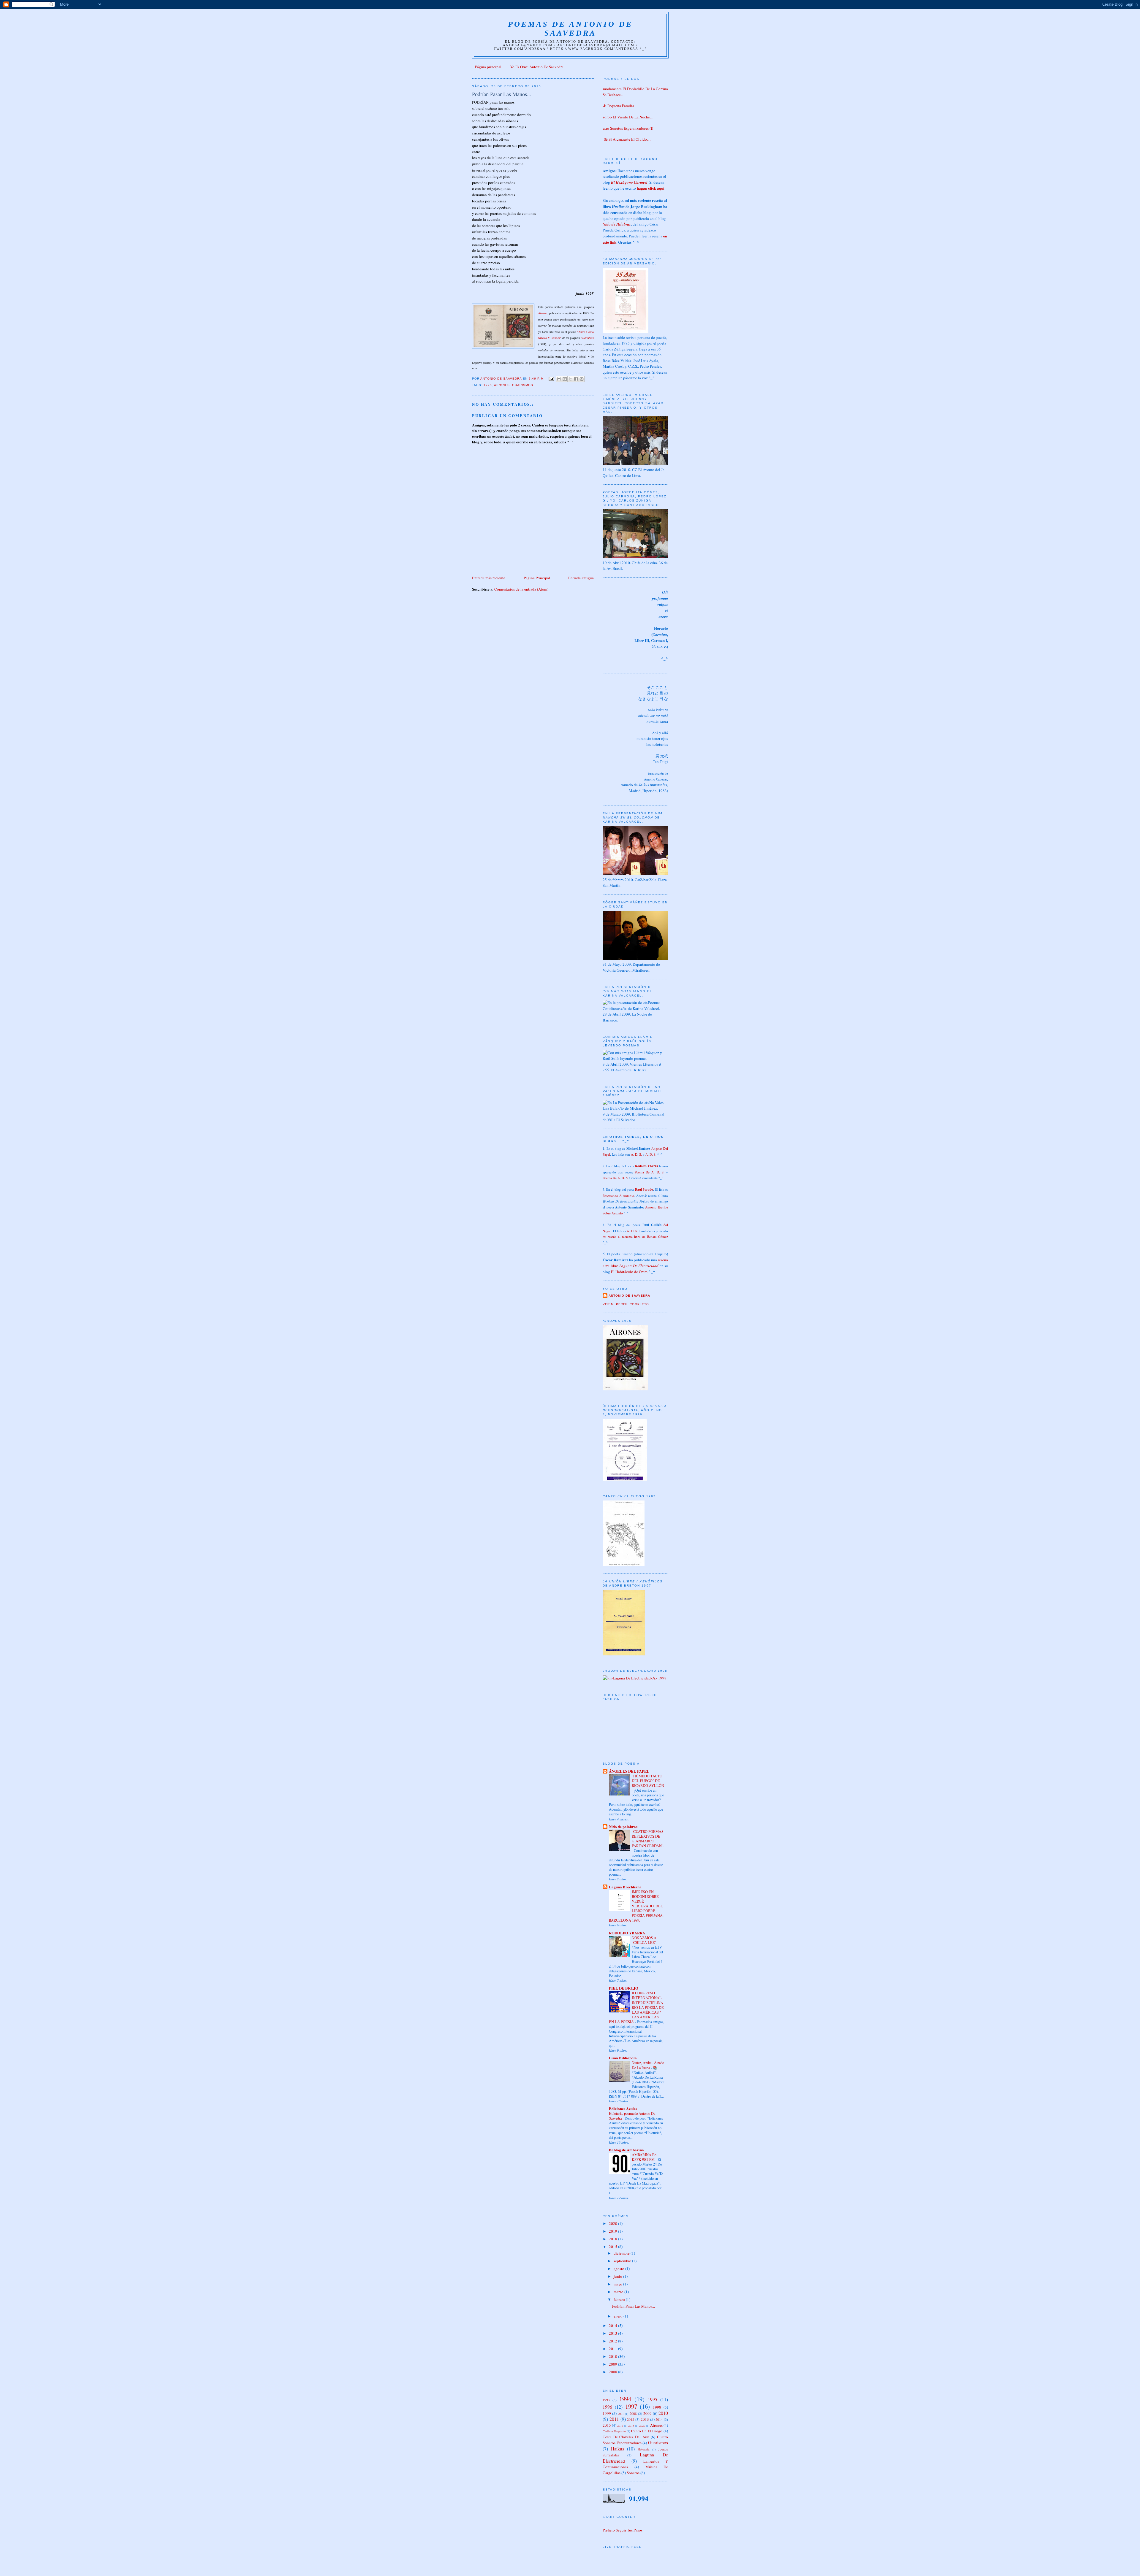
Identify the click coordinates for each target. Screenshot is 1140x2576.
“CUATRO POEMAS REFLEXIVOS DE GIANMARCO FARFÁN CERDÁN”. (648, 1839)
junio (618, 2276)
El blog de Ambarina (626, 2150)
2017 (620, 2426)
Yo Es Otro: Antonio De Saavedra (537, 67)
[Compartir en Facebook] (576, 379)
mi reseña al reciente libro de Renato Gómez (635, 1237)
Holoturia (644, 2449)
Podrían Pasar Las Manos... (634, 2306)
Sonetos (633, 2473)
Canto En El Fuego (647, 2431)
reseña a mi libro (635, 1263)
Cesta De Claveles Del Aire (626, 2437)
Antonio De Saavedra (629, 1296)
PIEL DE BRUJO (624, 1988)
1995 (488, 385)
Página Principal (537, 578)
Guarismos (587, 338)
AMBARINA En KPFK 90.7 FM (644, 2157)
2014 (613, 2326)
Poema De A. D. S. (650, 1172)
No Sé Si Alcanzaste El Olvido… (624, 139)
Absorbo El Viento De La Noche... (625, 117)
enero (619, 2316)
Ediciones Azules (623, 2108)
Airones (543, 313)
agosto (619, 2269)
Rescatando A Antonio (618, 1196)
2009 (613, 2364)
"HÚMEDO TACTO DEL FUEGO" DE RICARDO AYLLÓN (648, 1781)
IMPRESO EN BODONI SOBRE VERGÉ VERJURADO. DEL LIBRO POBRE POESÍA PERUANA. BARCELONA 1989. (636, 1906)
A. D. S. (636, 1154)
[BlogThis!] (565, 379)
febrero (620, 2299)
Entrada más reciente (489, 578)
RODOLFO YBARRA (627, 1933)
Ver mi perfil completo (626, 1304)
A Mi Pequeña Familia (616, 106)
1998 (657, 2407)
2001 (621, 2414)
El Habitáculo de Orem (629, 1272)
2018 (613, 2239)
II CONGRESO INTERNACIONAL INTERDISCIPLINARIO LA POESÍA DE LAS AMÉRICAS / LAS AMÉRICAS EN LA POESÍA (636, 2007)
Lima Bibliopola (623, 2058)
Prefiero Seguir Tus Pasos (623, 2530)
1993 (606, 2400)
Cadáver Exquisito (614, 2431)
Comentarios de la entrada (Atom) (521, 589)
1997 (631, 2406)
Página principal (488, 67)
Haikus (617, 2449)
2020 (613, 2223)
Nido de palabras (623, 1826)
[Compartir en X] (570, 379)
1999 (607, 2413)
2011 (613, 2349)
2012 (613, 2341)
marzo (619, 2292)
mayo (618, 2284)
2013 (613, 2333)
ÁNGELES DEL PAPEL (629, 1771)
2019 (613, 2231)
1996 (607, 2407)
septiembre (623, 2261)
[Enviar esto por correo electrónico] (559, 379)
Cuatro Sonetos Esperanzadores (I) (626, 128)
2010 (613, 2356)
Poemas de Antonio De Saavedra (570, 29)
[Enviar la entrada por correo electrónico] (551, 379)
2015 (613, 2247)
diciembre (622, 2253)
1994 (625, 2399)
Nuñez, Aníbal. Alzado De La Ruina (648, 2065)
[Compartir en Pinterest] (582, 379)
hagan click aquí (651, 188)
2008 (613, 2372)
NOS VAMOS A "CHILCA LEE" (645, 1940)
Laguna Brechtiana (625, 1887)
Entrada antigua (581, 578)
